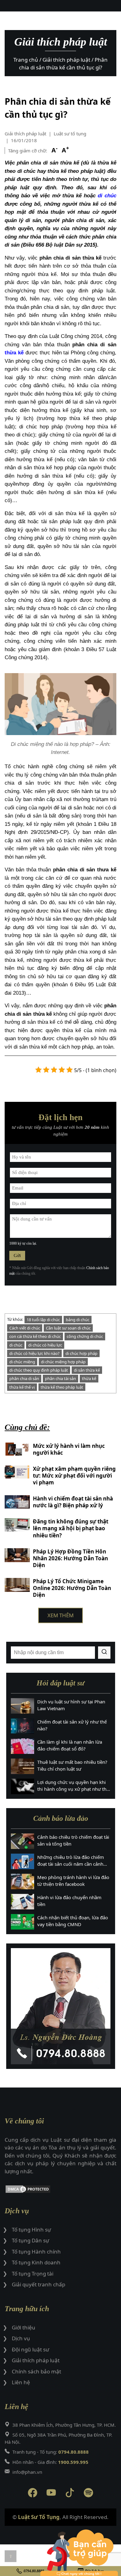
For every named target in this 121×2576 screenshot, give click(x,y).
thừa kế (14, 353)
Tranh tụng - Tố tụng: (51, 2452)
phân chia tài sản (60, 1378)
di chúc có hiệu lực (45, 1345)
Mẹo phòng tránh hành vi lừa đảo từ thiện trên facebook (73, 1881)
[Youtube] (51, 2494)
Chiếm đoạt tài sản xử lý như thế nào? (72, 1725)
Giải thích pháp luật (25, 134)
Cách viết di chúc (25, 1328)
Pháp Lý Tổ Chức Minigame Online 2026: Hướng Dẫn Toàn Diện (72, 1588)
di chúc (107, 196)
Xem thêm (60, 1615)
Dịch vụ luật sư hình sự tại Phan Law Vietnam (71, 1705)
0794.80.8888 (34, 2571)
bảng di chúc (78, 1320)
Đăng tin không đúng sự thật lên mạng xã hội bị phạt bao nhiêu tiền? (71, 1528)
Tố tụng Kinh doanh (36, 2262)
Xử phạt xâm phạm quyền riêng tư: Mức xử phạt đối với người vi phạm (74, 1476)
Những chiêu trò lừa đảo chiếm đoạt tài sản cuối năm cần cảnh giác (71, 1861)
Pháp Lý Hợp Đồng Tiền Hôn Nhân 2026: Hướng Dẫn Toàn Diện (70, 1558)
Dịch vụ (21, 2338)
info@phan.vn (27, 2472)
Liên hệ (21, 2382)
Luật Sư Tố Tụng (39, 2517)
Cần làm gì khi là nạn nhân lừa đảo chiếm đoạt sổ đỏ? (70, 1745)
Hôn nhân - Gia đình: (50, 2462)
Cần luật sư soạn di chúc (68, 1328)
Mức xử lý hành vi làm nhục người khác (69, 1449)
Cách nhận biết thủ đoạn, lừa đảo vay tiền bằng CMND (73, 1921)
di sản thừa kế (87, 1370)
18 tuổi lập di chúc (43, 1320)
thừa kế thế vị (22, 1387)
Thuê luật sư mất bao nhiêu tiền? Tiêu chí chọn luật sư (72, 1766)
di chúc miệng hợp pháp (63, 1362)
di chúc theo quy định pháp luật (39, 1370)
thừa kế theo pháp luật (62, 1387)
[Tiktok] (70, 2494)
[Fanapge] (33, 2494)
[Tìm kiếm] (104, 1653)
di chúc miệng (22, 1362)
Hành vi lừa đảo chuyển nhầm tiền (69, 1901)
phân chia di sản (24, 1378)
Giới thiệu (24, 2327)
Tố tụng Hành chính (36, 2252)
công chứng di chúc (85, 1336)
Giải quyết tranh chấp (38, 2284)
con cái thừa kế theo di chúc (35, 1336)
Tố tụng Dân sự (30, 2240)
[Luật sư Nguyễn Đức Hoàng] (61, 2006)
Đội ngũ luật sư (30, 2349)
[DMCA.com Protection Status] (60, 2190)
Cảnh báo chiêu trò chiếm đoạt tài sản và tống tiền (73, 1840)
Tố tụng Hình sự (31, 2230)
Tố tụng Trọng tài (33, 2274)
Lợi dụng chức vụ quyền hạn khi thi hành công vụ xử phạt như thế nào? (73, 1786)
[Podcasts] (88, 2494)
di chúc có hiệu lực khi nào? (34, 1353)
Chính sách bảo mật (36, 2371)
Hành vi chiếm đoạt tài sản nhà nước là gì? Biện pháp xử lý (73, 1502)
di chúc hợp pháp (81, 1353)
